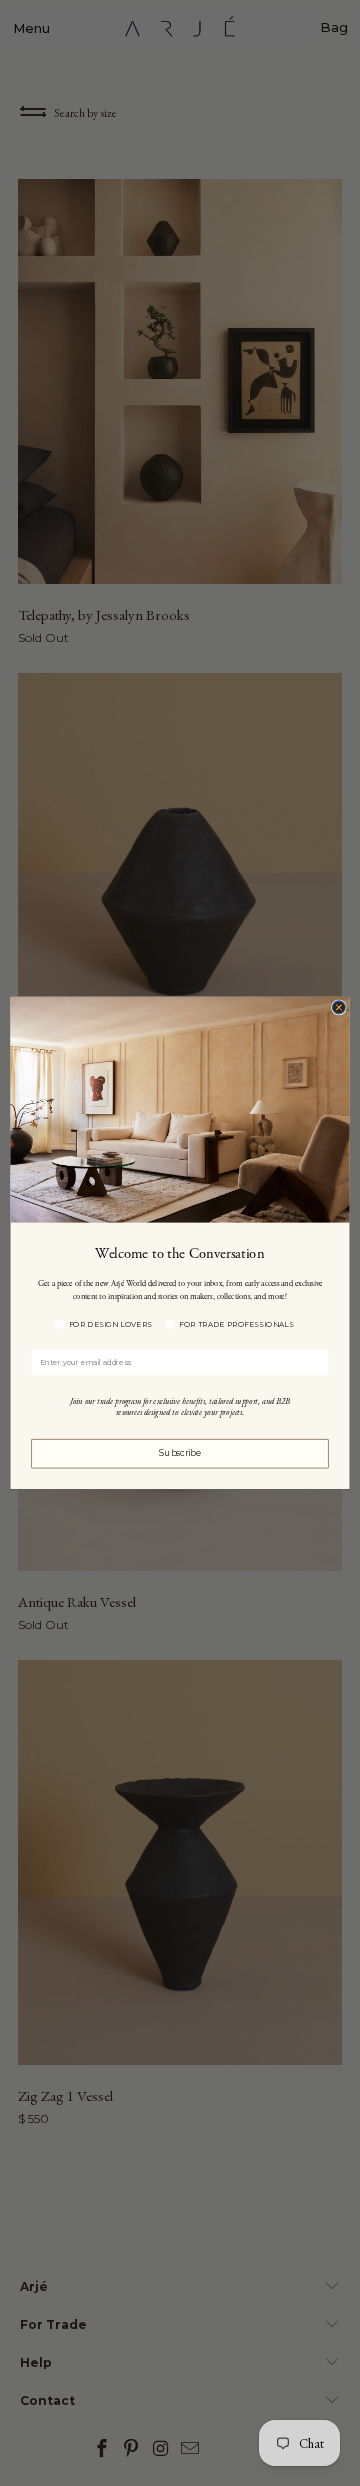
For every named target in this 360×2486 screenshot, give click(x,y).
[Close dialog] (338, 1007)
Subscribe (180, 1454)
